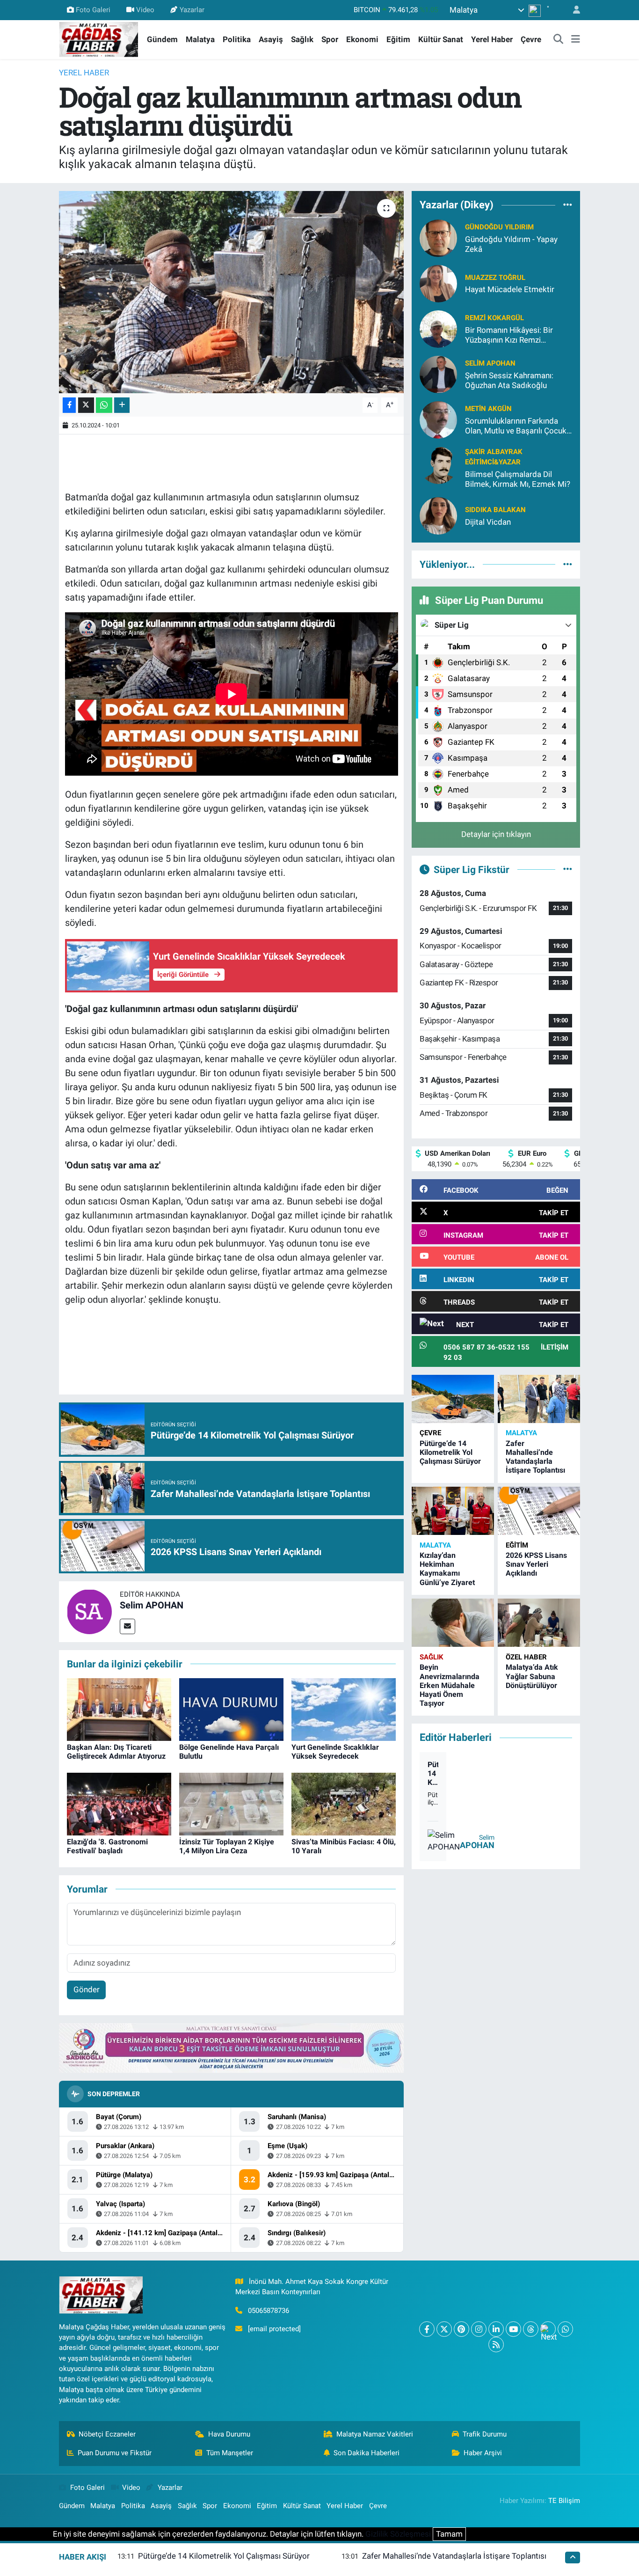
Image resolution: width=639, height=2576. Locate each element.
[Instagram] (479, 2329)
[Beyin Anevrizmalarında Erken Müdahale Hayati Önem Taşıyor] (453, 1623)
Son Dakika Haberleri (367, 2453)
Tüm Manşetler (230, 2453)
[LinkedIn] (496, 2329)
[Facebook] (427, 2329)
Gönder (87, 1989)
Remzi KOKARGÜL (494, 318)
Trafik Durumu (485, 2434)
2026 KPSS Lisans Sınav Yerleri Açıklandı (536, 1564)
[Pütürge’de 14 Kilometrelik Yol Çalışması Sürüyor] (453, 1399)
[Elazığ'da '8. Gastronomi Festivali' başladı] (119, 1803)
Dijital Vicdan (488, 522)
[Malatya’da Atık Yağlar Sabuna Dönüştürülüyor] (539, 1623)
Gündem (162, 39)
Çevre (531, 39)
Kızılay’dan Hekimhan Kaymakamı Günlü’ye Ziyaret (447, 1569)
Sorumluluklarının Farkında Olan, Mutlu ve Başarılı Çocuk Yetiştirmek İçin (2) (516, 426)
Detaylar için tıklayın (496, 834)
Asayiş (271, 39)
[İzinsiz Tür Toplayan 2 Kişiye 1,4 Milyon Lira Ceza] (231, 1803)
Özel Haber (526, 1657)
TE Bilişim (564, 2501)
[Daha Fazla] (122, 405)
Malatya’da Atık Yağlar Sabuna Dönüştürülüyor (532, 1676)
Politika (237, 39)
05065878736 (269, 2311)
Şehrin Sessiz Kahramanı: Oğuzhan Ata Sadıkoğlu (509, 380)
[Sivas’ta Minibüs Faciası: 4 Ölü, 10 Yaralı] (344, 1803)
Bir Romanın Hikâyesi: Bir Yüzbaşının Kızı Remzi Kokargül (509, 335)
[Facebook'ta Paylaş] (69, 405)
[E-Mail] (127, 1626)
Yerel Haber (492, 39)
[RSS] (496, 2345)
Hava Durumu (229, 2434)
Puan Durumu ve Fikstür (115, 2453)
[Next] (548, 2329)
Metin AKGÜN (488, 409)
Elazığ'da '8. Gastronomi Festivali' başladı (107, 1846)
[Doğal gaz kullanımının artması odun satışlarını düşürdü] (231, 292)
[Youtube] (513, 2329)
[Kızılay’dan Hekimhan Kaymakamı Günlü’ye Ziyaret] (453, 1511)
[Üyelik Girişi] (573, 10)
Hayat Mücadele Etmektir (510, 289)
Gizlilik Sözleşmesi (398, 2534)
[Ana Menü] (576, 40)
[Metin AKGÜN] (438, 419)
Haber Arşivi (483, 2453)
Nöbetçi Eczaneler (107, 2434)
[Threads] (531, 2329)
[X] (444, 2329)
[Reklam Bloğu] (231, 2048)
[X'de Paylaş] (86, 405)
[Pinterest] (461, 2329)
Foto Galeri (93, 10)
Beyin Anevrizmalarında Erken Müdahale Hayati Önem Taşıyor (450, 1685)
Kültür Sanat (441, 39)
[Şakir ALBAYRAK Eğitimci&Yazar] (438, 464)
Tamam (449, 2534)
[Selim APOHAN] (89, 1611)
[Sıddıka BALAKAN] (438, 515)
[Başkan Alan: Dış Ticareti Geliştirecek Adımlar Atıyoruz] (119, 1709)
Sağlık (302, 39)
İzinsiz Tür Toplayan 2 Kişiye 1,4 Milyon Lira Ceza (227, 1846)
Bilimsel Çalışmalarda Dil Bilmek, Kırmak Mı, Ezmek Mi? (518, 479)
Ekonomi (362, 39)
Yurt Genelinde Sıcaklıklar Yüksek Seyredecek (335, 1752)
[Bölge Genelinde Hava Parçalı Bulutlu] (231, 1709)
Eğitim (398, 39)
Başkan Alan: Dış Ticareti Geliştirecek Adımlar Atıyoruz (116, 1752)
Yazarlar (192, 10)
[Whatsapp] (565, 2329)
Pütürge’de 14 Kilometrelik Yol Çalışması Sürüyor (450, 1452)
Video (145, 10)
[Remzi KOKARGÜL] (438, 328)
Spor (330, 39)
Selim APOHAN (152, 1605)
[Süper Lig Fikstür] (568, 869)
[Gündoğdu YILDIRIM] (438, 237)
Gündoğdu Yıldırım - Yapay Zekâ (511, 244)
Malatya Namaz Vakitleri (375, 2434)
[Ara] (559, 40)
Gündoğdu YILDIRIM (499, 227)
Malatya (200, 39)
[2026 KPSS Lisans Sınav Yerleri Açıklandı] (539, 1511)
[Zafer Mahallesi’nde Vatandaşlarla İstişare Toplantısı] (539, 1399)
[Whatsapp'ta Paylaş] (104, 405)
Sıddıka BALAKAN (495, 510)
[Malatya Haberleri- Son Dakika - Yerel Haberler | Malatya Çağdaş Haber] (99, 39)
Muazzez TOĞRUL (495, 278)
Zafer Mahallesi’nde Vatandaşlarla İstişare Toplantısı (535, 1457)
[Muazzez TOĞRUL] (438, 283)
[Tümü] (568, 205)
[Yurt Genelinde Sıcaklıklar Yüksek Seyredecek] (344, 1709)
